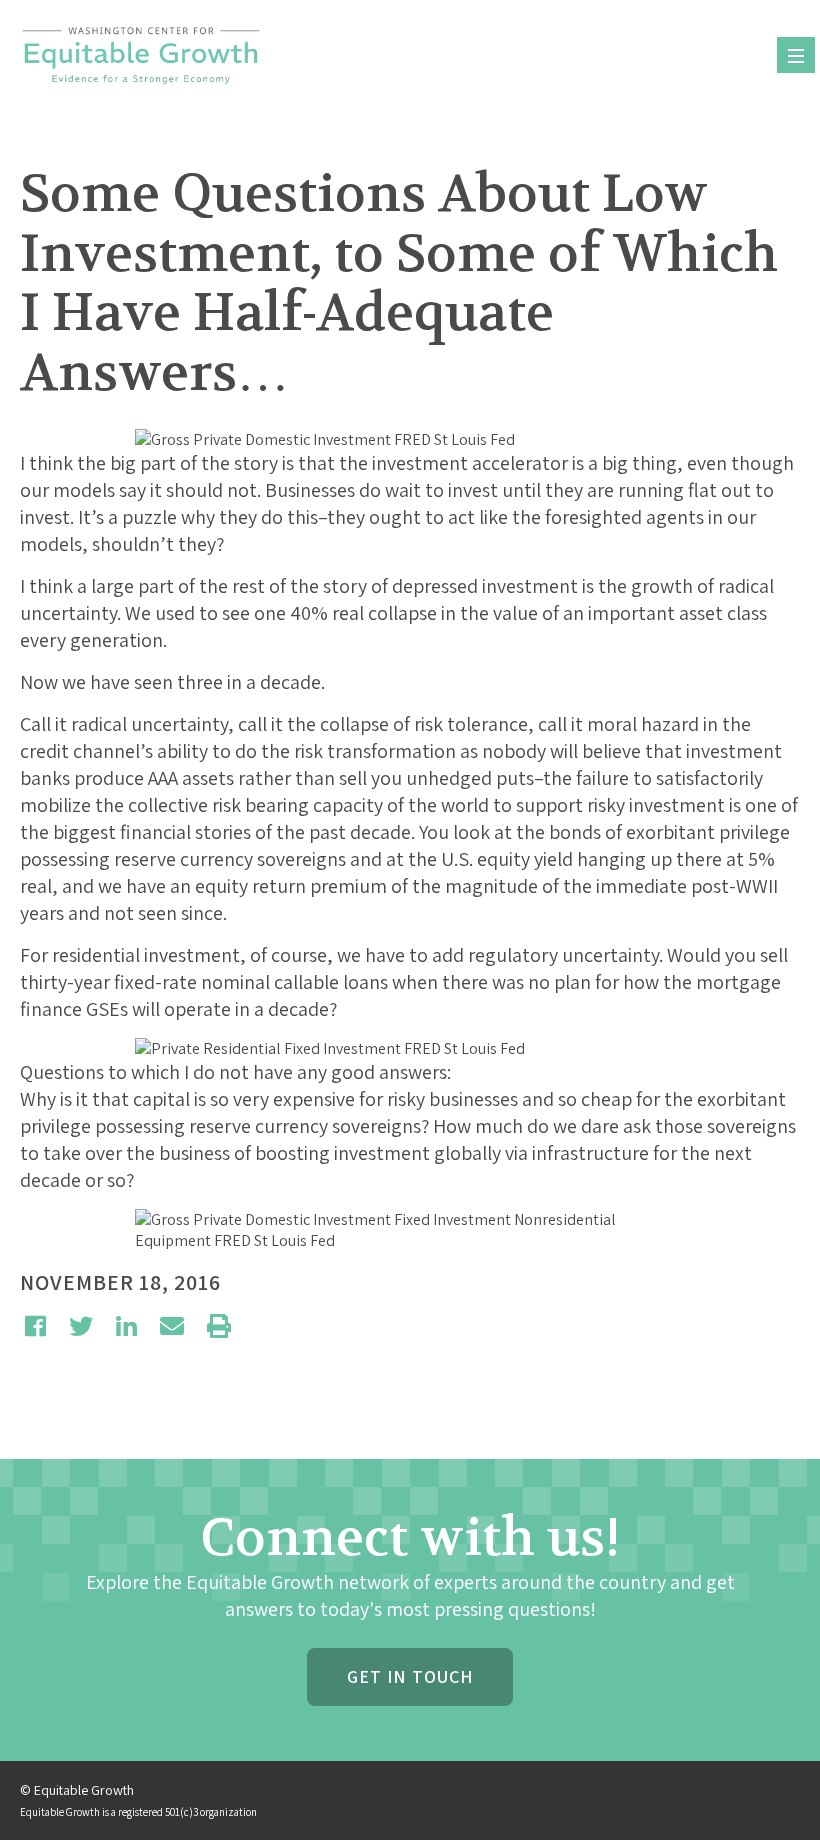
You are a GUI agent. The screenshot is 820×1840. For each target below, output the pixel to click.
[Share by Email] (172, 1326)
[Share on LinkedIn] (126, 1326)
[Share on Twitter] (81, 1326)
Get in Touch (410, 1676)
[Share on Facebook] (35, 1326)
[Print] (219, 1326)
